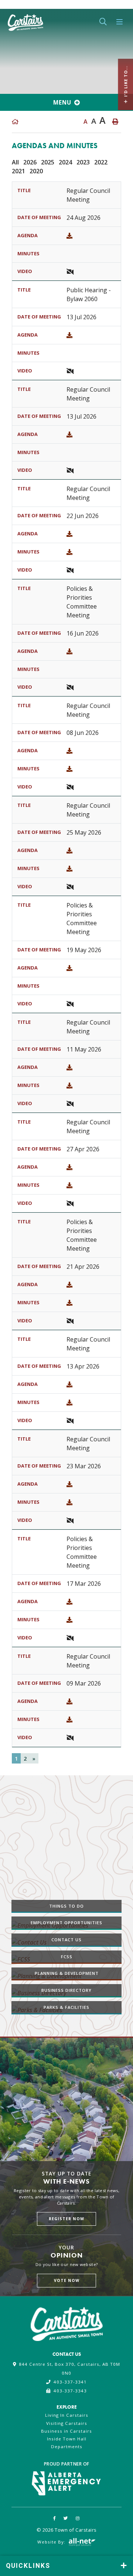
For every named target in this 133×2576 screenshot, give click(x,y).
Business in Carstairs (66, 2431)
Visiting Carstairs (67, 2423)
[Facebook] (55, 2518)
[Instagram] (78, 2518)
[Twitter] (66, 2518)
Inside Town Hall (67, 2439)
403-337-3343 (70, 2391)
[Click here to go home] (15, 122)
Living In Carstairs (67, 2415)
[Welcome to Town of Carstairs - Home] (25, 21)
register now (66, 2219)
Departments (67, 2446)
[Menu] (120, 22)
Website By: (52, 2542)
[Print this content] (115, 122)
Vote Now (67, 2280)
